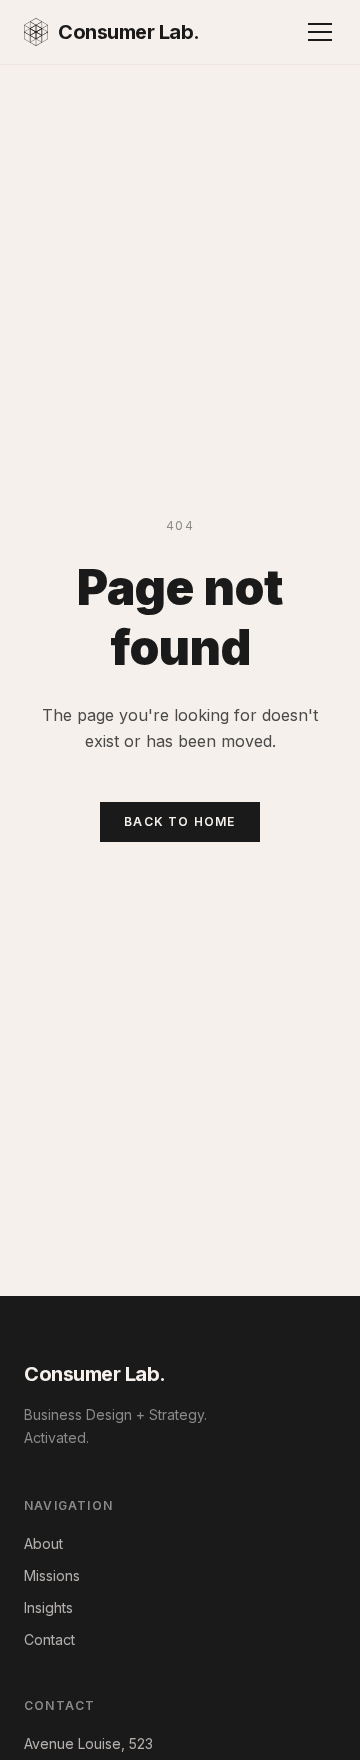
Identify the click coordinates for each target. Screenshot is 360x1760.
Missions (52, 1575)
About (43, 1543)
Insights (48, 1607)
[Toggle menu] (320, 32)
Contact (49, 1639)
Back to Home (179, 821)
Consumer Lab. (129, 32)
